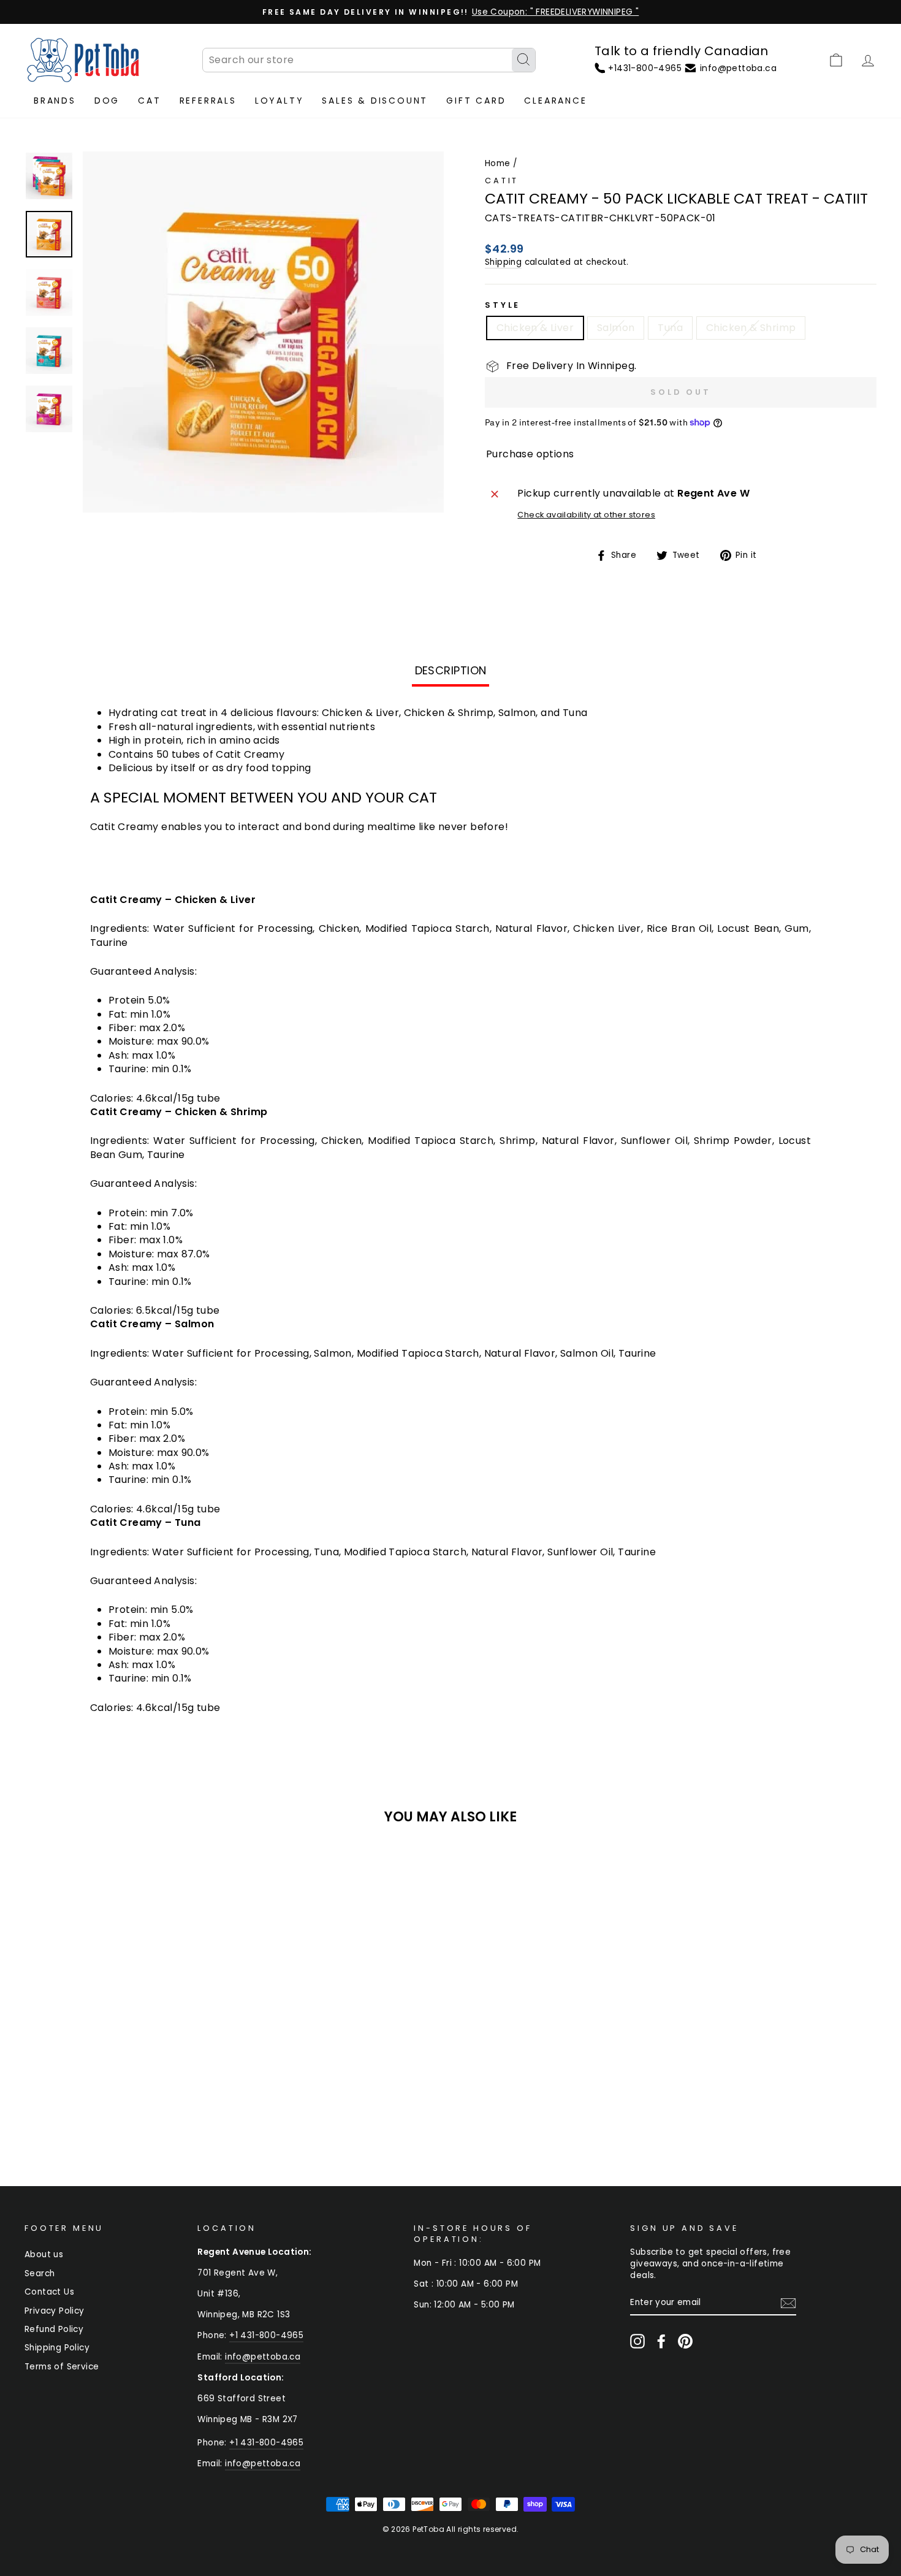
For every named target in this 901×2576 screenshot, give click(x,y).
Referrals (208, 101)
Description (451, 670)
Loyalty (279, 101)
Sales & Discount (375, 101)
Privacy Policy (55, 2311)
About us (44, 2254)
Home (498, 163)
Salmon (616, 328)
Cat (149, 101)
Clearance (555, 101)
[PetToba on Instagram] (637, 2341)
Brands (55, 101)
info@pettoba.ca (263, 2357)
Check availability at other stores (586, 515)
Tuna (670, 328)
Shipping (503, 262)
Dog (107, 101)
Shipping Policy (57, 2348)
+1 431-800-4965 (266, 2335)
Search (40, 2273)
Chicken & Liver (535, 328)
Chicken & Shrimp (751, 328)
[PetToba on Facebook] (661, 2341)
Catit (502, 181)
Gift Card (476, 101)
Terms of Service (62, 2367)
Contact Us (49, 2292)
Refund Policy (54, 2329)
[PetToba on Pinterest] (685, 2341)
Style (503, 305)
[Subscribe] (788, 2303)
